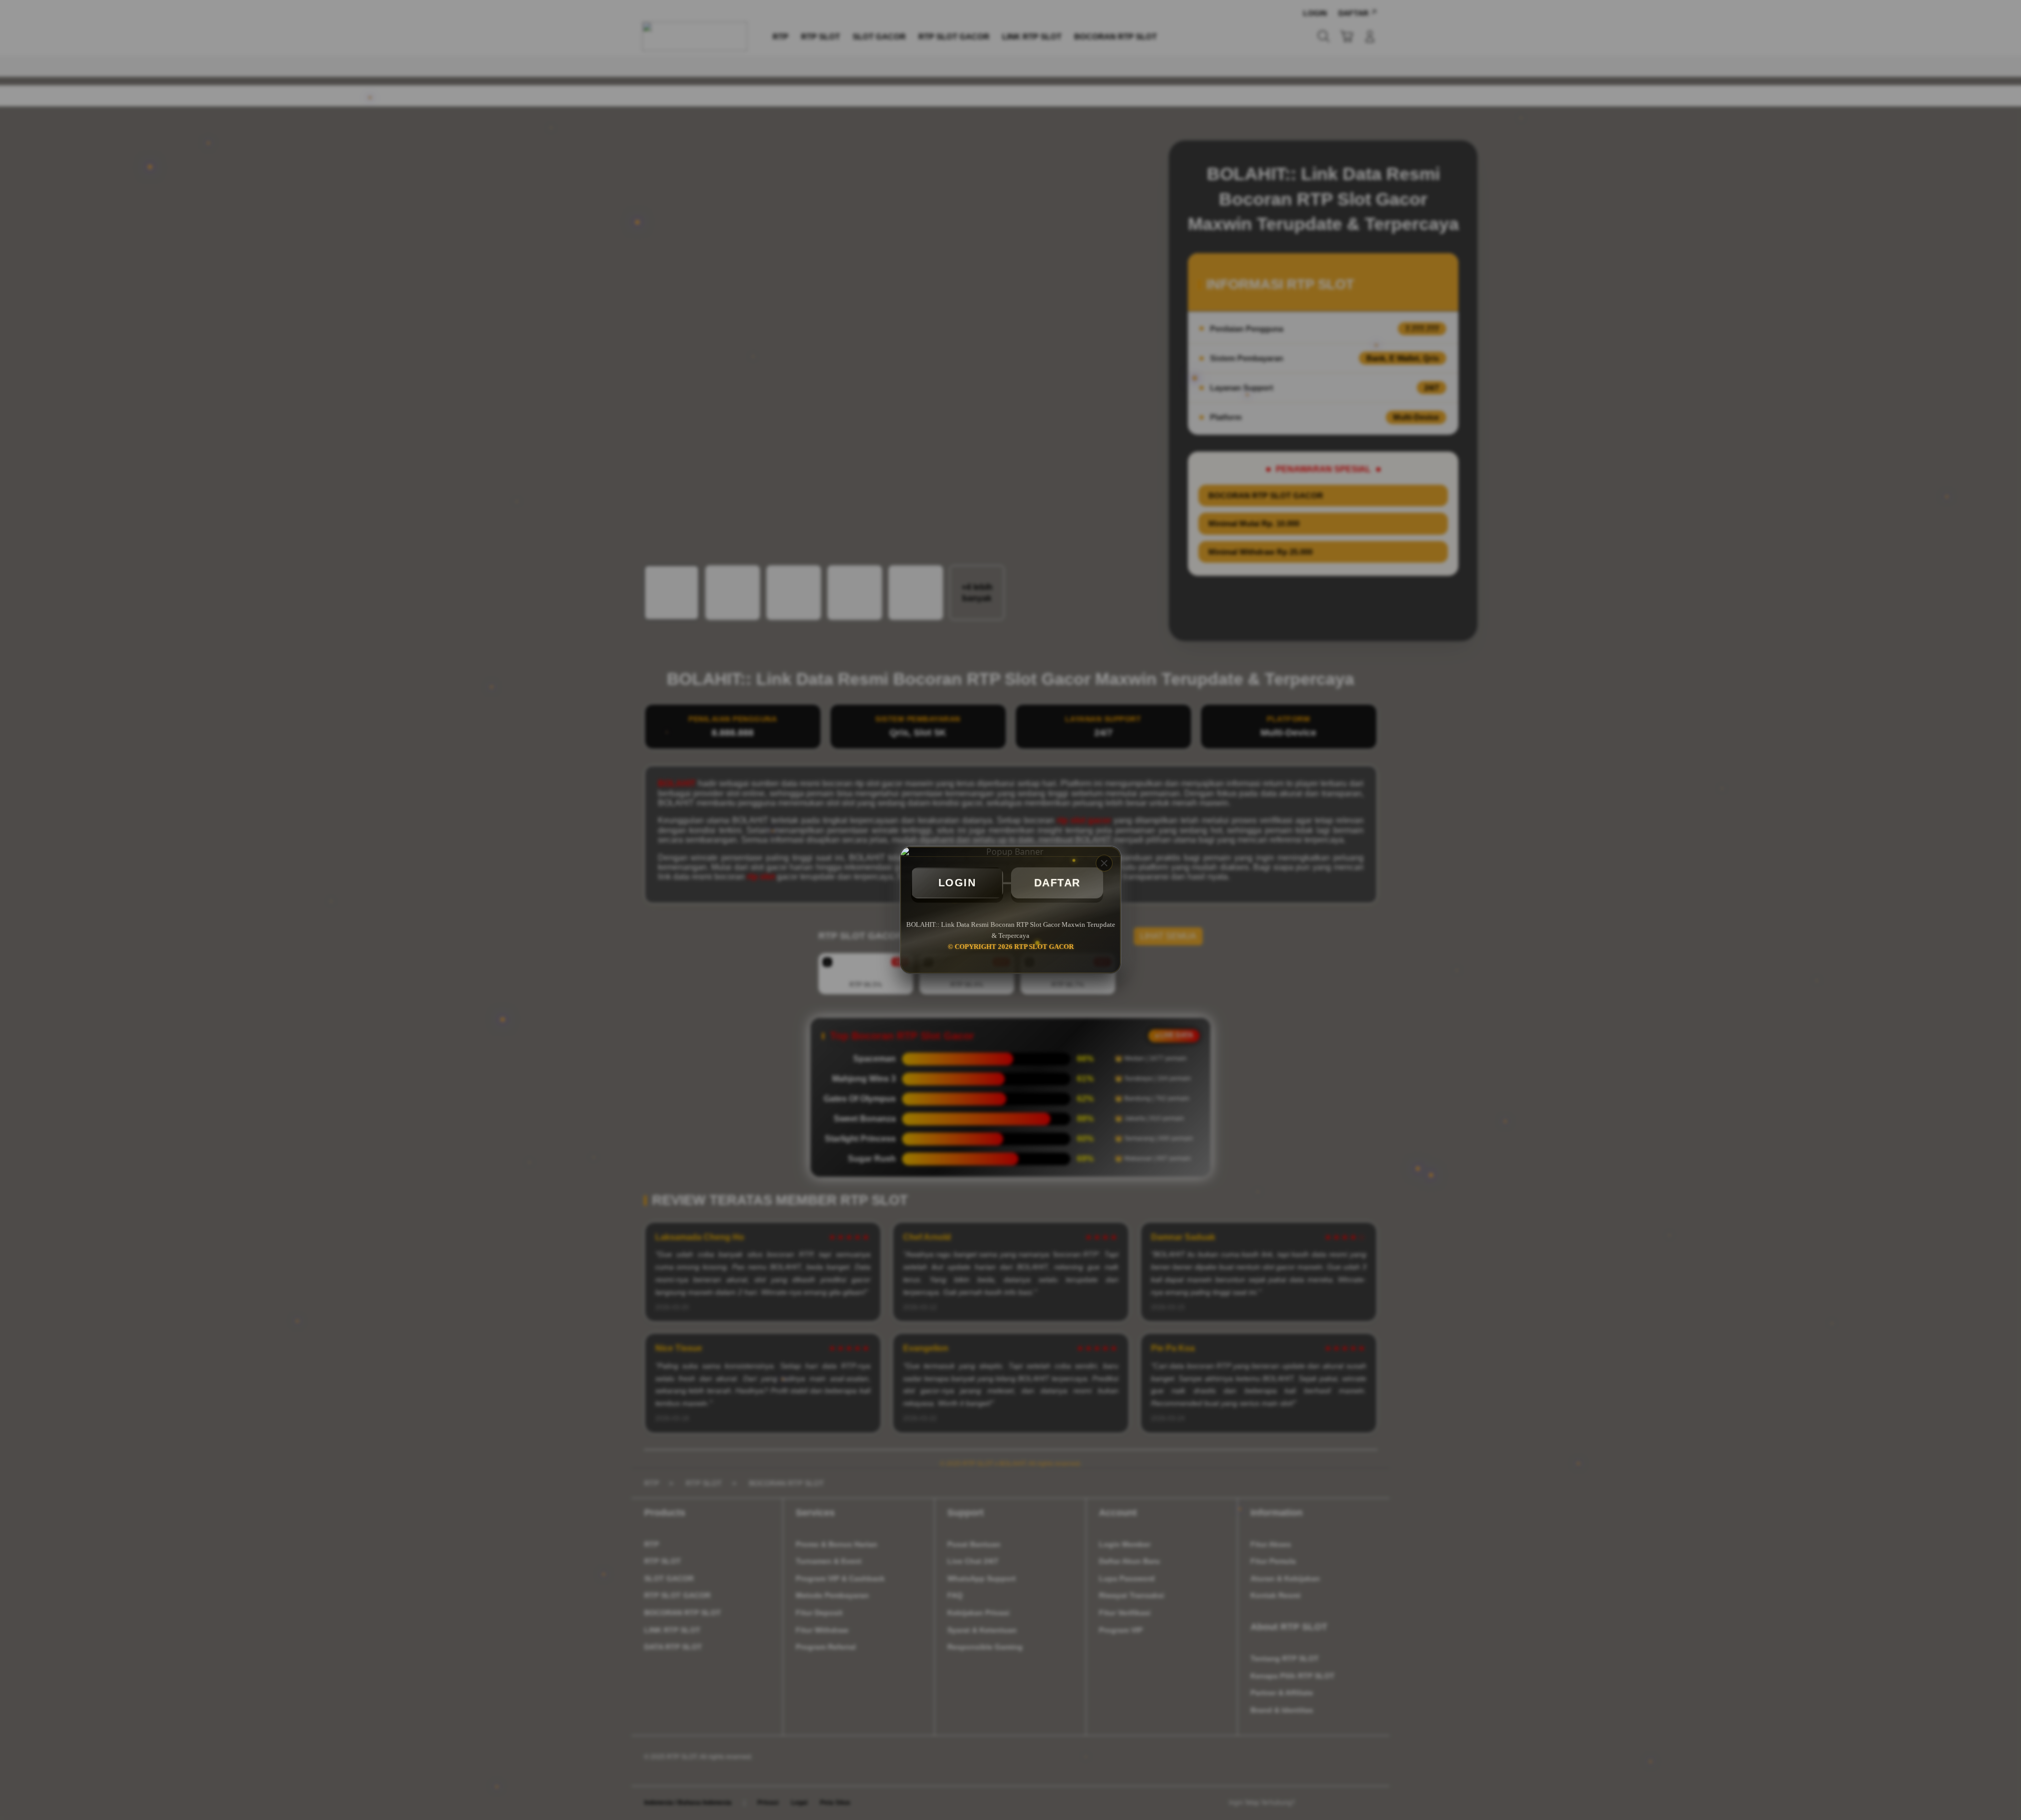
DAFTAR (1057, 883)
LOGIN (957, 883)
